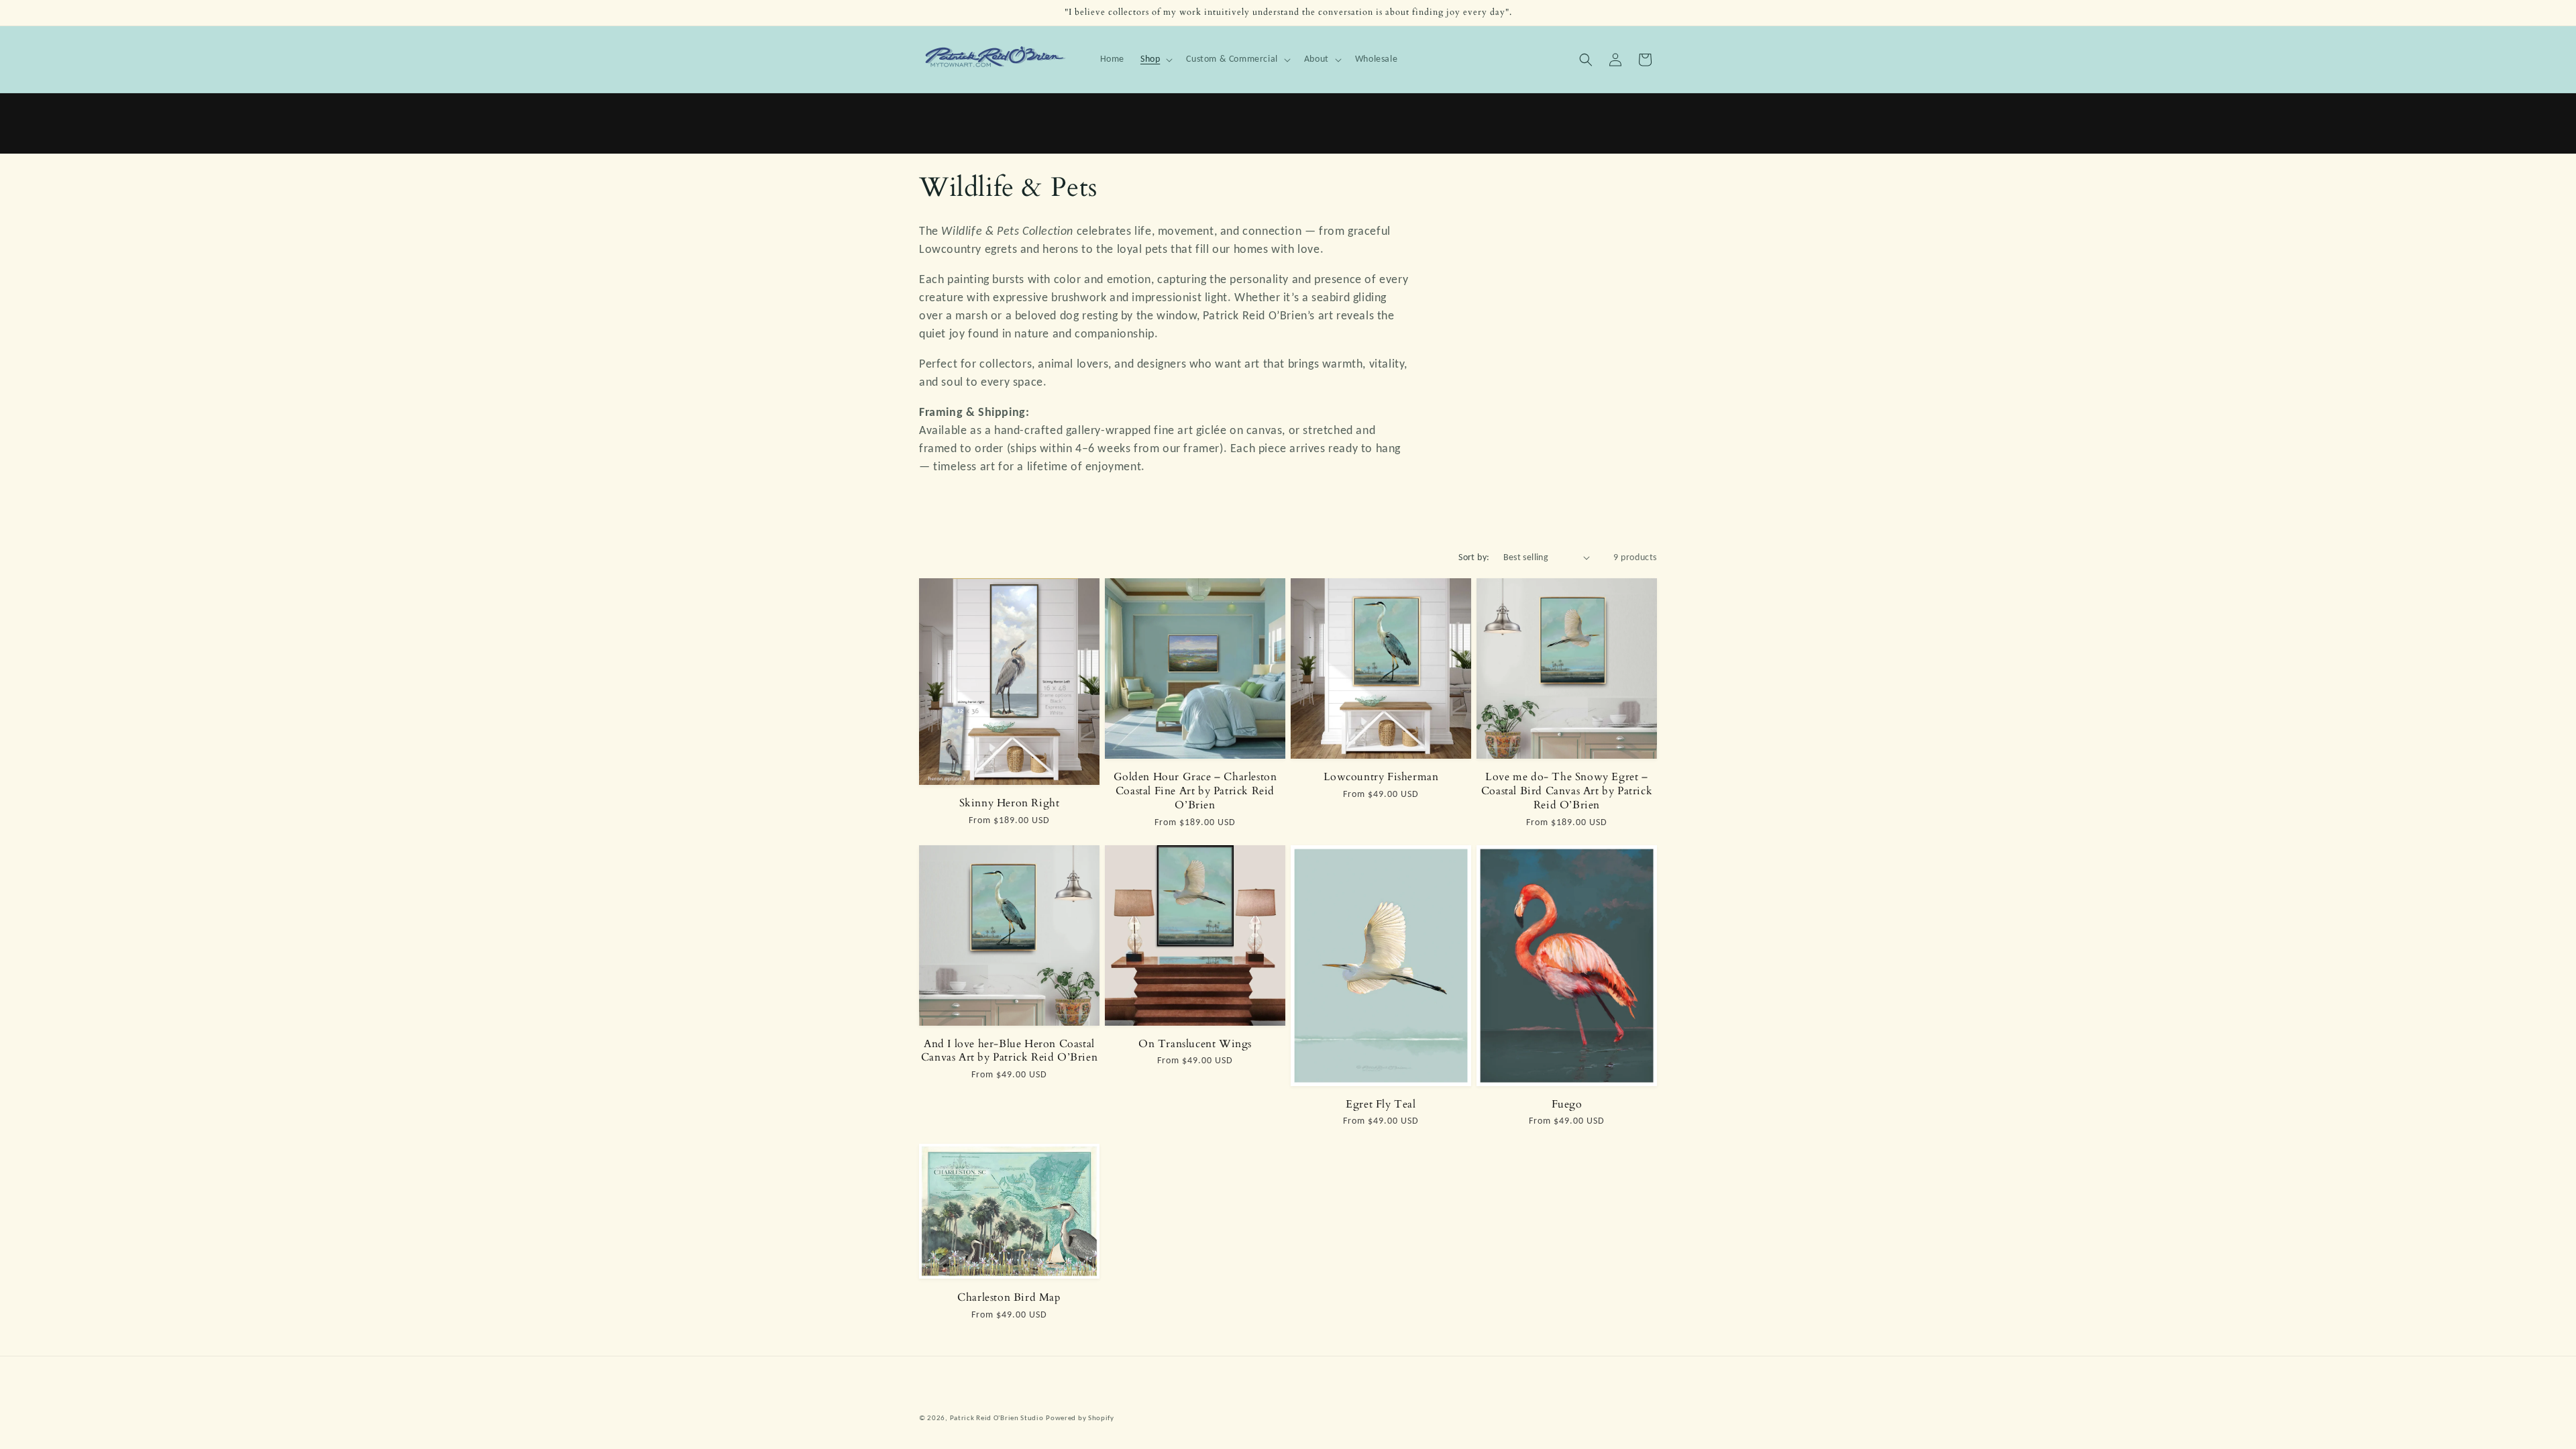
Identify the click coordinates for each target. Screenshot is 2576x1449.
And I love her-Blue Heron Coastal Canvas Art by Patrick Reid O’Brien (1009, 1051)
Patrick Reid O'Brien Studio (997, 1418)
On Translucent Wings (1195, 1044)
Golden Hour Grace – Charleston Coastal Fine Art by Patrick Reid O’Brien (1195, 791)
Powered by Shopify (1080, 1418)
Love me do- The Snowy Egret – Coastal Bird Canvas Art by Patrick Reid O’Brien (1567, 791)
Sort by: (1474, 557)
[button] (1155, 59)
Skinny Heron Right (1010, 803)
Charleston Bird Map (1009, 1298)
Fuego (1567, 1105)
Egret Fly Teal (1381, 1105)
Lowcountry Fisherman (1381, 777)
